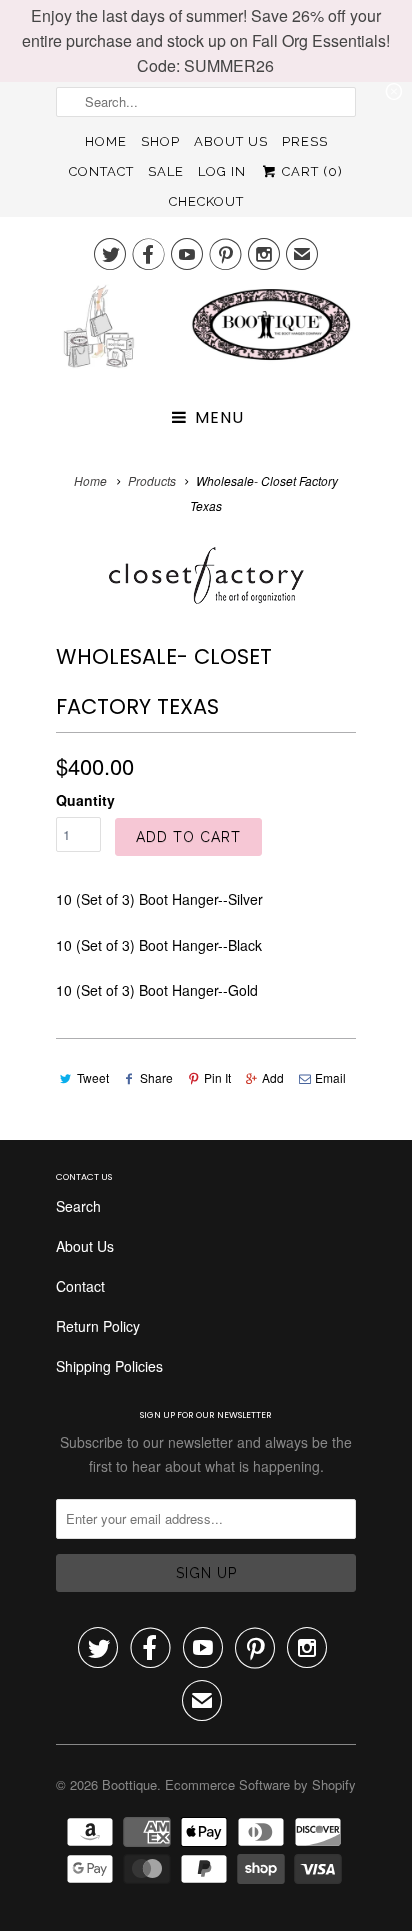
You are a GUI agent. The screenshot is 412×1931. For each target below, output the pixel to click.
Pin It (217, 1077)
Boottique (129, 1784)
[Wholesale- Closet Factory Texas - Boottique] (206, 575)
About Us (231, 141)
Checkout (206, 201)
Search (78, 1206)
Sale (166, 171)
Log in (222, 171)
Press (305, 141)
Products (152, 480)
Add (273, 1077)
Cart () (310, 171)
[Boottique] (206, 334)
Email (330, 1077)
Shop (160, 141)
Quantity (85, 800)
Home (106, 141)
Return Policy (98, 1326)
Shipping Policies (109, 1366)
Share (156, 1077)
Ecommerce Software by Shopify (260, 1784)
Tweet (93, 1077)
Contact (101, 171)
